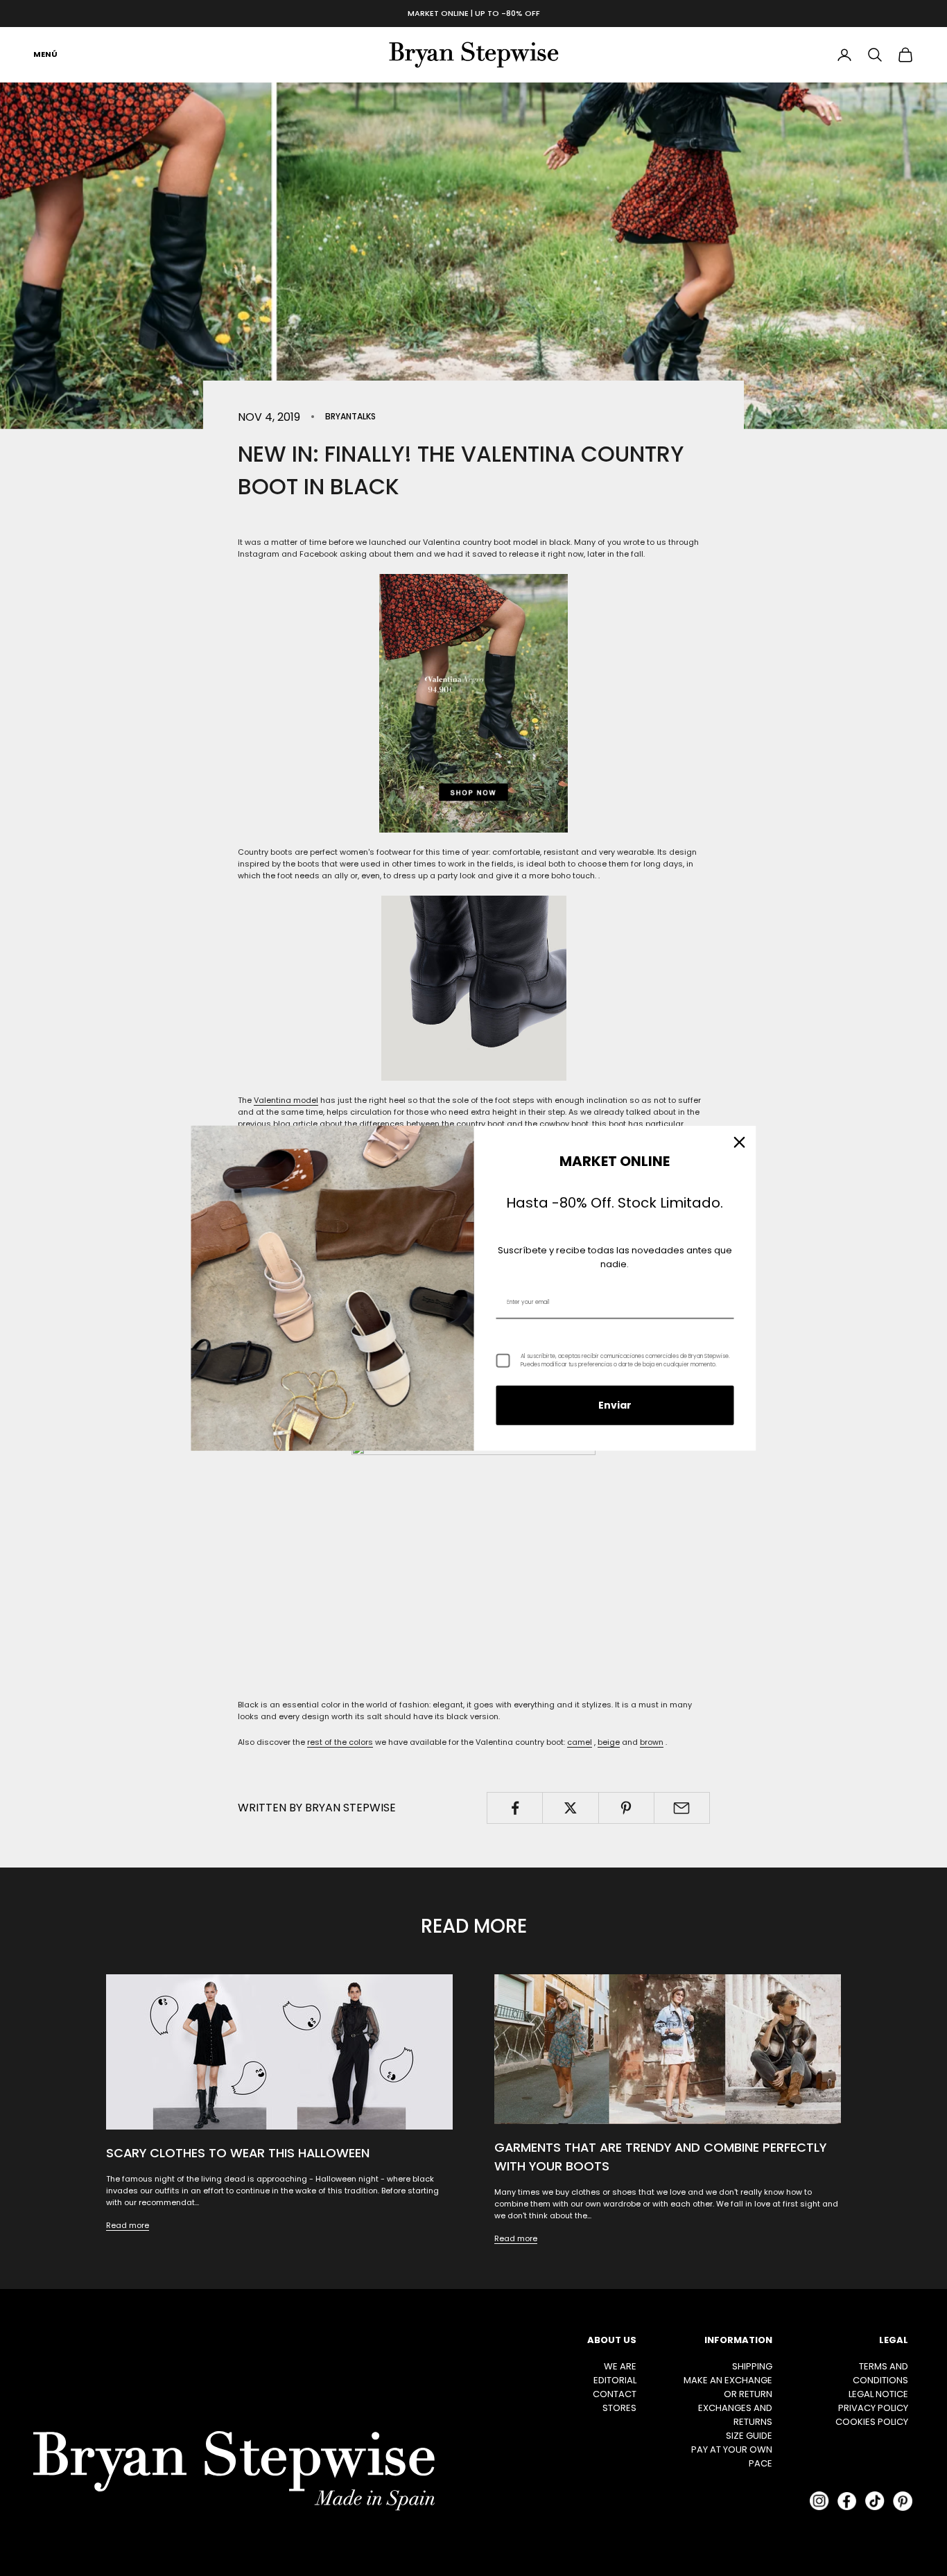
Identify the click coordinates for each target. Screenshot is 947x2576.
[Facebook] (847, 2501)
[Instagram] (819, 2501)
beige (609, 1742)
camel (580, 1742)
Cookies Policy (872, 2422)
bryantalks (350, 416)
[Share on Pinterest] (626, 1808)
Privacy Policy (873, 2408)
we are (620, 2366)
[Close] (740, 1142)
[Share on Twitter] (570, 1808)
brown (652, 1742)
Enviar (615, 1405)
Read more (128, 2225)
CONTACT (615, 2394)
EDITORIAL (615, 2380)
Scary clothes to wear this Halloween (238, 2153)
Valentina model (286, 1100)
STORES (619, 2408)
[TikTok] (875, 2501)
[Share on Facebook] (515, 1808)
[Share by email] (682, 1808)
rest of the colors (340, 1742)
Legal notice (878, 2394)
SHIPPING (752, 2366)
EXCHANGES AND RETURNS (735, 2415)
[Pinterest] (903, 2501)
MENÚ (45, 54)
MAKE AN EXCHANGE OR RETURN (728, 2387)
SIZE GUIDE (749, 2436)
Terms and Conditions (880, 2373)
